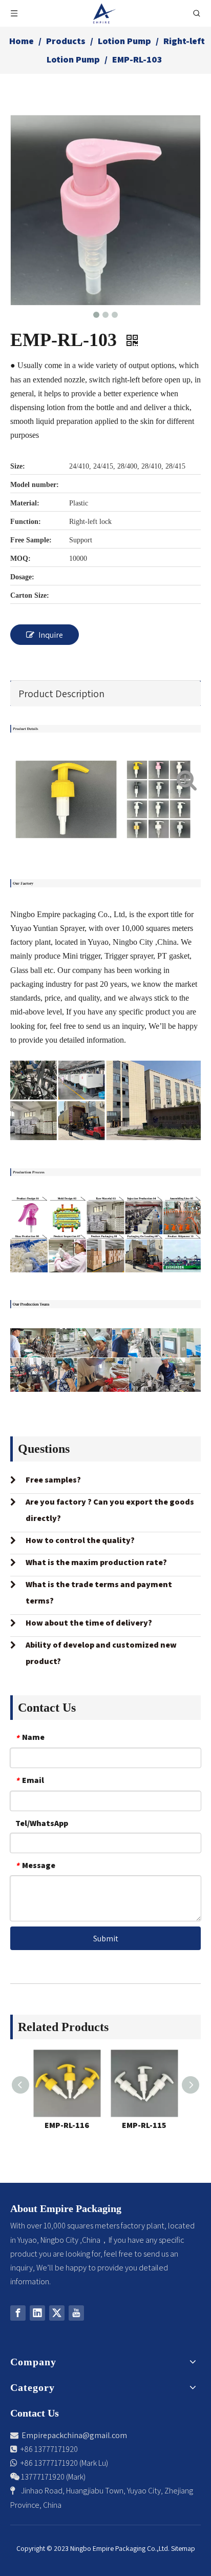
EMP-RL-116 (67, 2125)
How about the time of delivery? (89, 1623)
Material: (25, 503)
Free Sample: (31, 540)
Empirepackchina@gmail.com (74, 2435)
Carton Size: (30, 595)
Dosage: (22, 577)
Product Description (61, 694)
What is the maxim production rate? (96, 1562)
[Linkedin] (37, 2313)
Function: (26, 522)
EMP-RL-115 (144, 2125)
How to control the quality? (80, 1540)
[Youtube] (76, 2313)
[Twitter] (57, 2313)
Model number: (35, 485)
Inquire (51, 635)
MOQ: (20, 559)
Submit (106, 1939)
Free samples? (53, 1480)
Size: (18, 466)
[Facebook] (18, 2313)
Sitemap (183, 2548)
